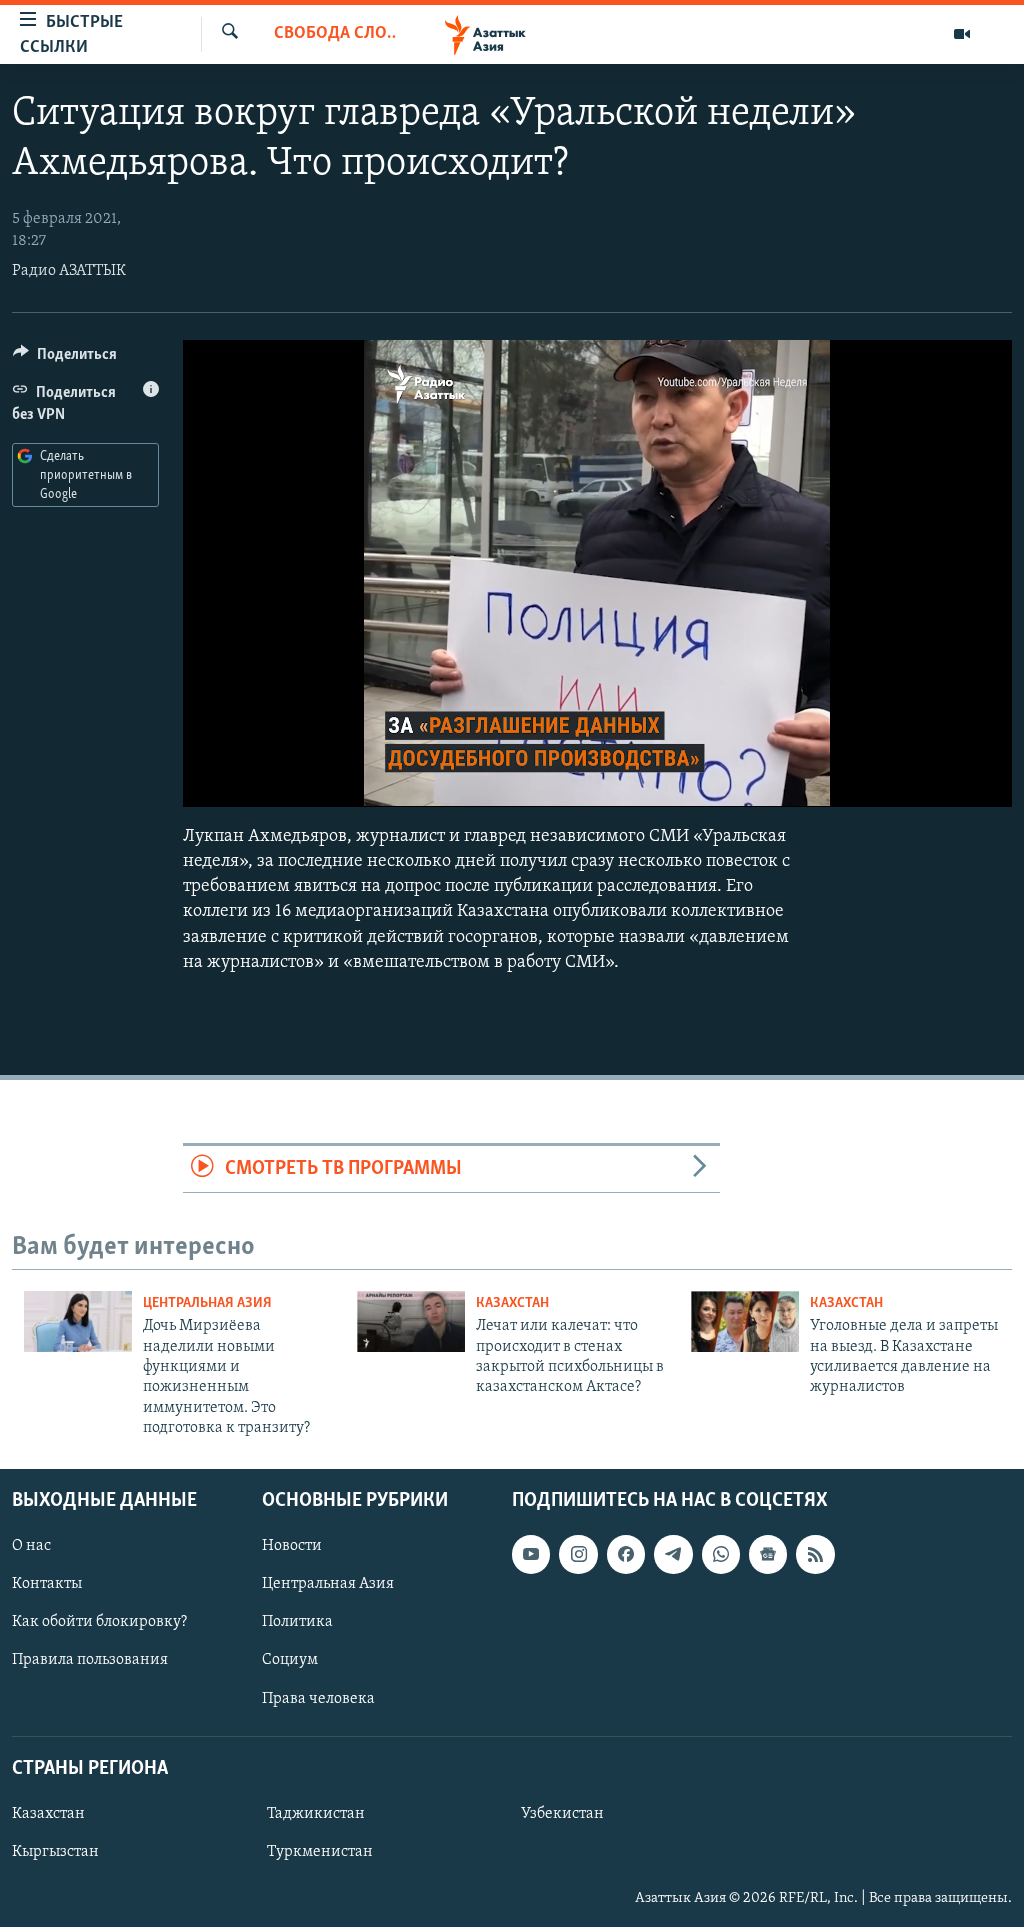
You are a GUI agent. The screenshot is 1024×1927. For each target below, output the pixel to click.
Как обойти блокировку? (99, 1622)
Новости (292, 1546)
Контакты (47, 1584)
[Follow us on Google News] (768, 1554)
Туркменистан (320, 1852)
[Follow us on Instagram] (578, 1554)
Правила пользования (90, 1660)
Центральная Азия (207, 1303)
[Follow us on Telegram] (673, 1554)
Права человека (318, 1698)
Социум (290, 1660)
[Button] (65, 359)
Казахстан (512, 1303)
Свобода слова (335, 34)
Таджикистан (316, 1814)
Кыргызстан (55, 1852)
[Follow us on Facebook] (626, 1554)
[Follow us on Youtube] (531, 1554)
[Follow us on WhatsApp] (721, 1554)
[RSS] (815, 1554)
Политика (297, 1622)
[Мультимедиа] (962, 34)
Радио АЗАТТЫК (69, 271)
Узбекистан (562, 1814)
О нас (31, 1546)
